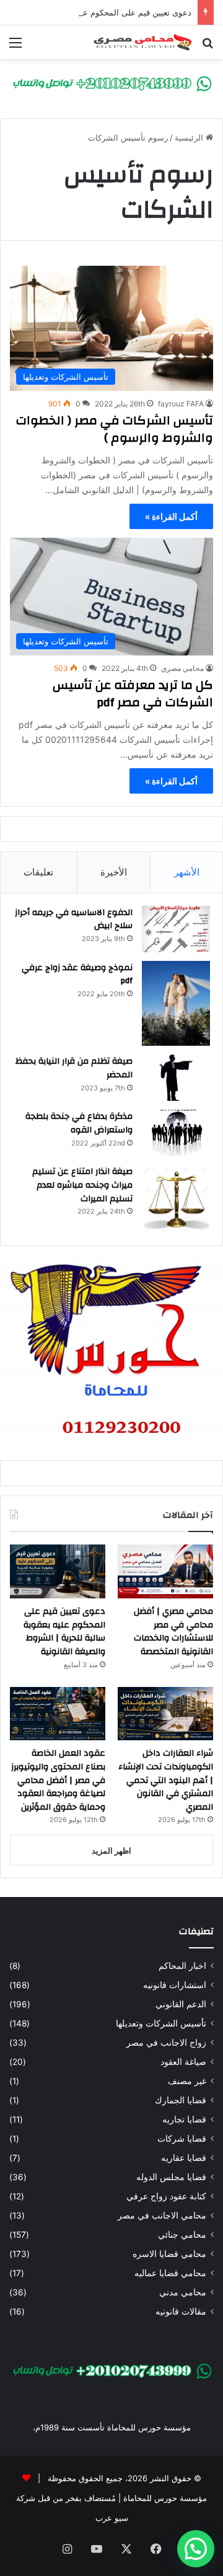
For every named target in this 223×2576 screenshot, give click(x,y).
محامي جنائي (182, 2235)
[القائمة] (15, 47)
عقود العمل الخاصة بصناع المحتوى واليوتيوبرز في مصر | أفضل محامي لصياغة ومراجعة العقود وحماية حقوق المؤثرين (58, 1780)
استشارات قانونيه (175, 1985)
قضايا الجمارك (181, 2100)
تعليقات (38, 872)
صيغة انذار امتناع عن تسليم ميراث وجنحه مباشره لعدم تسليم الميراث (82, 1185)
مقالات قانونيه (181, 2311)
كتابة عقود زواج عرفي (166, 2196)
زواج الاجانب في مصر (166, 2043)
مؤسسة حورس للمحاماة (164, 2498)
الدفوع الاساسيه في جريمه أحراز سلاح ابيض (74, 919)
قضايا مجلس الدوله (171, 2177)
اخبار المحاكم (182, 1966)
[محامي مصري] (111, 83)
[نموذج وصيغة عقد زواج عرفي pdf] (176, 1004)
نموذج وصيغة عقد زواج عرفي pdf (77, 975)
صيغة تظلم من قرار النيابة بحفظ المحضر (74, 1068)
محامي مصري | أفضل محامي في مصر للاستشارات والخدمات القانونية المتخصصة (173, 1632)
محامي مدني (183, 2292)
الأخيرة (114, 872)
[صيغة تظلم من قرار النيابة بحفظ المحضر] (176, 1078)
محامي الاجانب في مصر (162, 2215)
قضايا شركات (182, 2139)
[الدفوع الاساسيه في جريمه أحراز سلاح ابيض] (176, 929)
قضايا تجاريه (184, 2119)
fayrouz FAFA (181, 404)
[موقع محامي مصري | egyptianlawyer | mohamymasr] (142, 42)
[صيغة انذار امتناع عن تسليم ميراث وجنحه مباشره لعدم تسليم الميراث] (176, 1199)
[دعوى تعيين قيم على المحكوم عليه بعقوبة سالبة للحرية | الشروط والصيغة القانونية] (58, 1571)
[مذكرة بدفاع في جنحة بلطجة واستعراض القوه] (176, 1133)
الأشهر (187, 872)
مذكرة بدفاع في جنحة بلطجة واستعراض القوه (79, 1123)
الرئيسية (190, 138)
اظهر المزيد (111, 1851)
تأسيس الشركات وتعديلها (161, 2023)
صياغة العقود (183, 2062)
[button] (196, 2549)
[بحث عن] (208, 47)
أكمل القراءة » (171, 516)
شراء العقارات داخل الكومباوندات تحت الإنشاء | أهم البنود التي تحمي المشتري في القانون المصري (166, 1780)
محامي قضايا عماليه (170, 2273)
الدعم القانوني (181, 2004)
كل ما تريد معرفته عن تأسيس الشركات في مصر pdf (133, 694)
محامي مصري (182, 668)
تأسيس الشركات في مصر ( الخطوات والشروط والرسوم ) (115, 429)
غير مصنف (187, 2081)
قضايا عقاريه (184, 2158)
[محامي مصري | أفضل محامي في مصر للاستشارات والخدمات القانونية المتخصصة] (165, 1571)
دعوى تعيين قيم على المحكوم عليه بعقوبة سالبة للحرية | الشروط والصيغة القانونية (64, 1632)
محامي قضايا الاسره (169, 2254)
